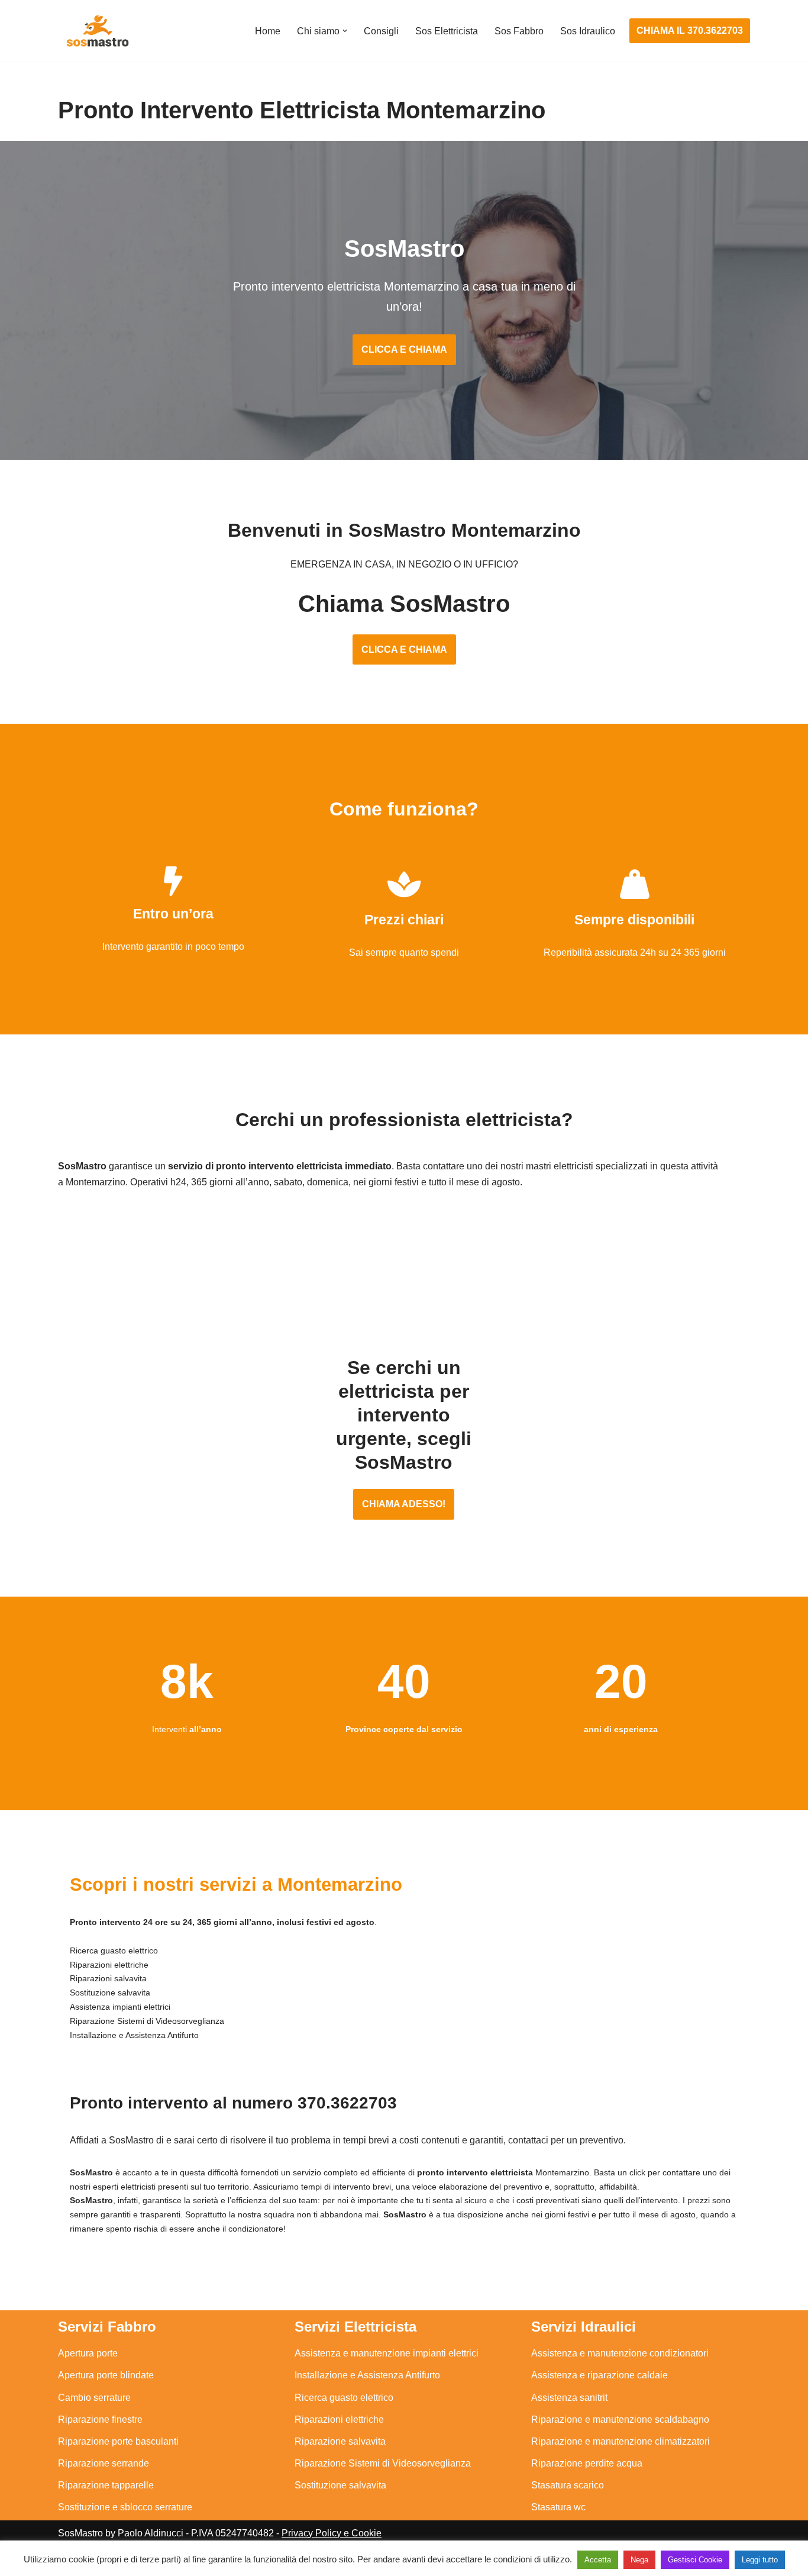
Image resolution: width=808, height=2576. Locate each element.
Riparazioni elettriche (339, 2419)
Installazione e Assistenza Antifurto (367, 2375)
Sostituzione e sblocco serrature (125, 2507)
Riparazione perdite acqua (587, 2463)
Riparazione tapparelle (106, 2485)
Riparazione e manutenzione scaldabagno (620, 2419)
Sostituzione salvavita (340, 2485)
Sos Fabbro (519, 31)
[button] (345, 31)
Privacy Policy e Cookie (332, 2533)
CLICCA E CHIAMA (404, 349)
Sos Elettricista (447, 31)
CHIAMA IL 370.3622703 (690, 30)
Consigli (381, 31)
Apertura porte (88, 2353)
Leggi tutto (760, 2560)
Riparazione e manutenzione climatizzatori (620, 2441)
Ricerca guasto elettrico (344, 2398)
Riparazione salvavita (340, 2441)
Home (268, 31)
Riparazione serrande (104, 2463)
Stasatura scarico (568, 2485)
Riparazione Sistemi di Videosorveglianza (383, 2463)
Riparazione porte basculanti (118, 2441)
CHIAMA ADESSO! (404, 1504)
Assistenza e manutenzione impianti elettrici (387, 2353)
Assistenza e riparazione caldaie (599, 2375)
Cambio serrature (94, 2398)
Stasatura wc (558, 2507)
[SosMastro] (96, 31)
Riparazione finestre (100, 2419)
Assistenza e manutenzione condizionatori (620, 2353)
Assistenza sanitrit (569, 2398)
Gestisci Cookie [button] (695, 2560)
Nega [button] (639, 2560)
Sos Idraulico (588, 31)
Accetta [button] (598, 2560)
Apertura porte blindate (106, 2375)
